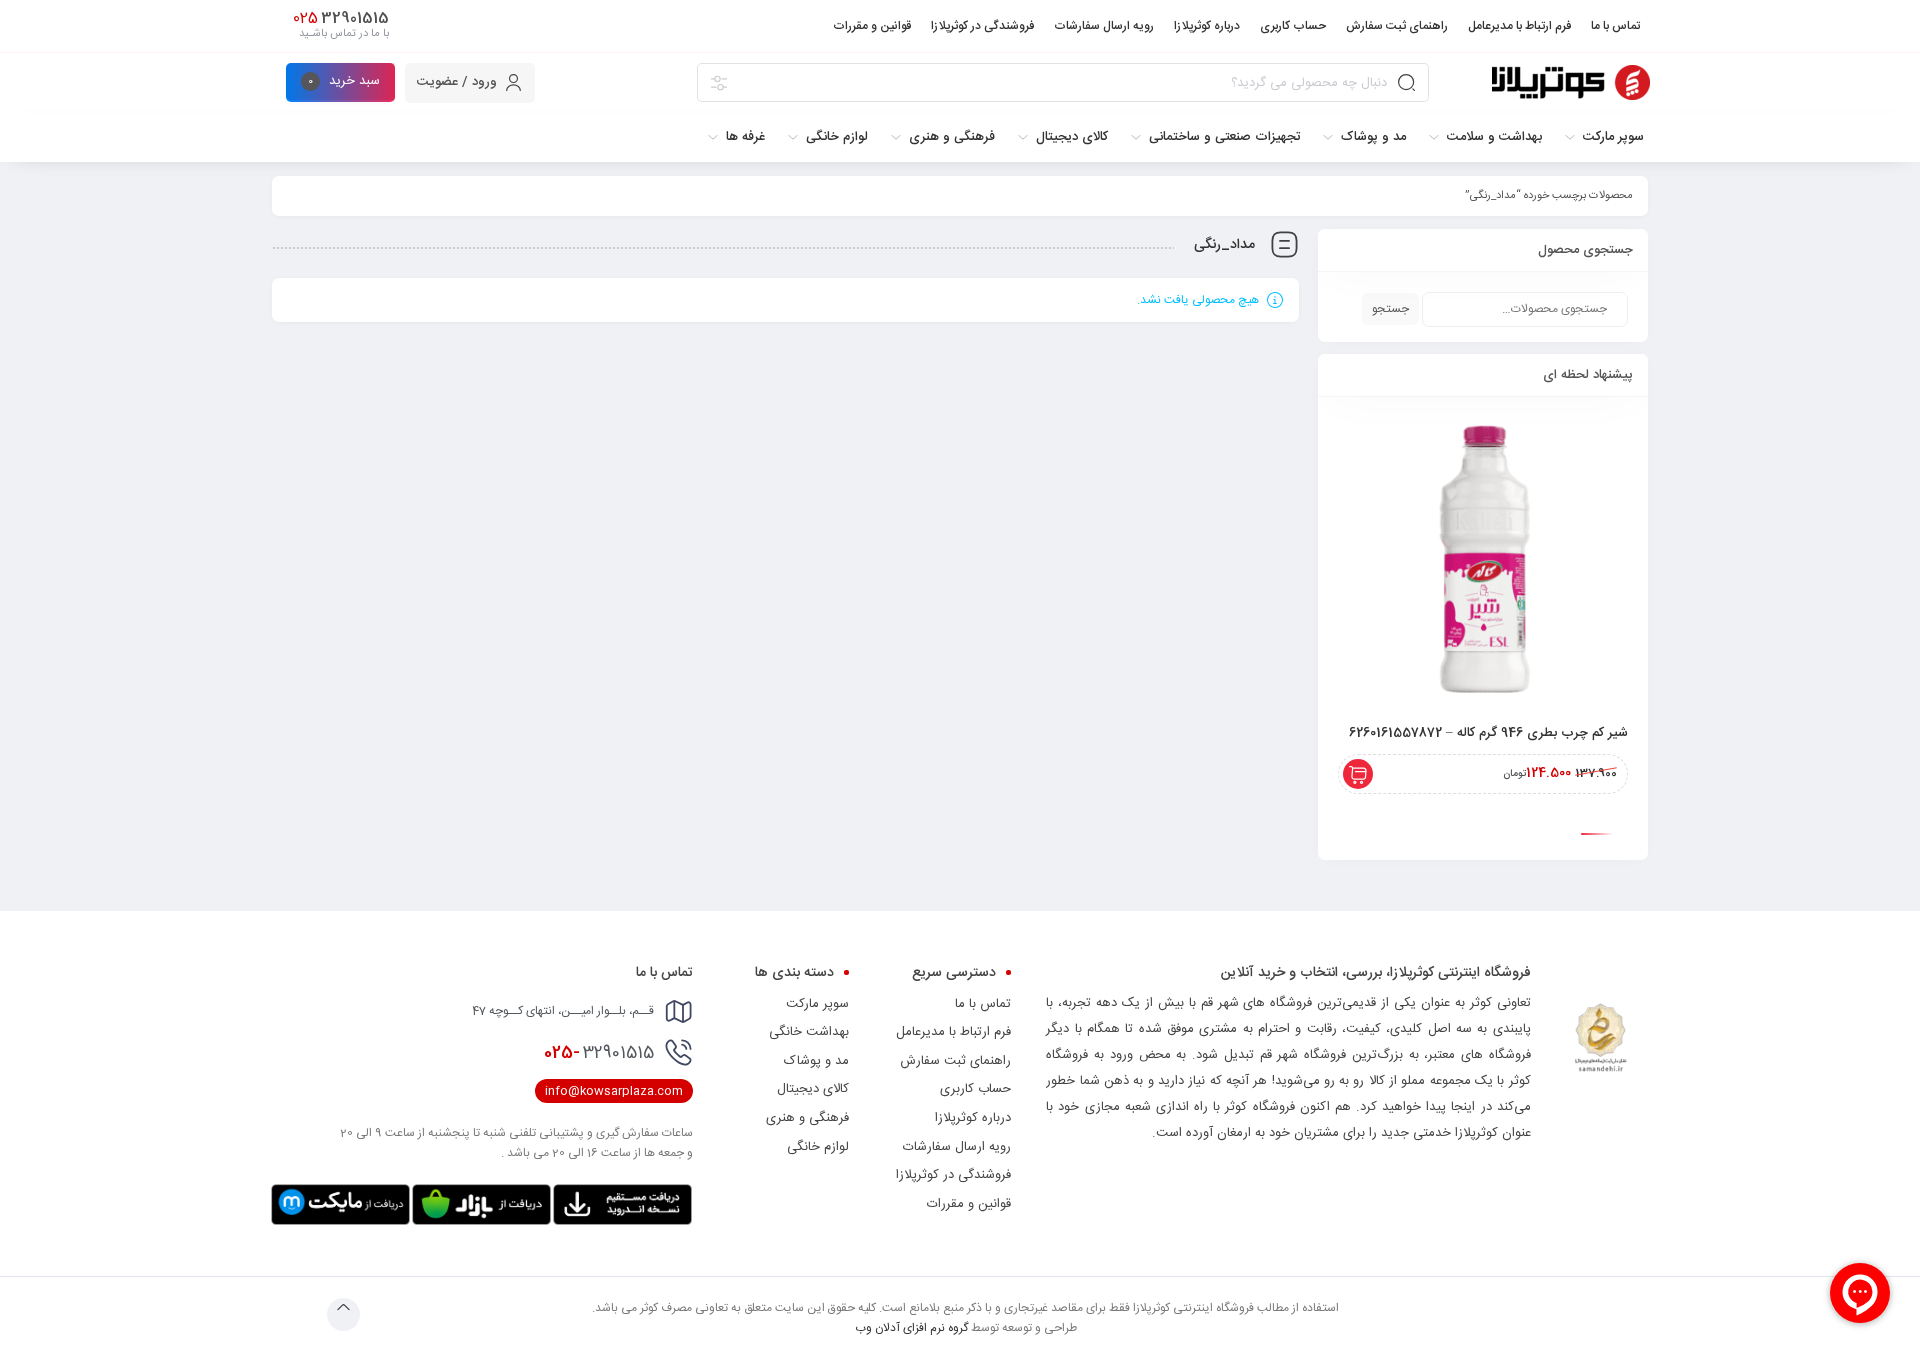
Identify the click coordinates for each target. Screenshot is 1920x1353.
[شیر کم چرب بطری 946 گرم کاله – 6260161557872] (1483, 562)
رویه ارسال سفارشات (957, 1147)
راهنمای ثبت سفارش (955, 1061)
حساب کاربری (975, 1089)
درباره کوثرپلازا (973, 1118)
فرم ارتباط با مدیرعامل (953, 1032)
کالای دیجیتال (813, 1089)
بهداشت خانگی (809, 1032)
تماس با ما (983, 1004)
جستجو (1390, 309)
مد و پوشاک (816, 1061)
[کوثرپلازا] (1571, 82)
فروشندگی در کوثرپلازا (953, 1175)
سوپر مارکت (817, 1004)
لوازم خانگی (818, 1147)
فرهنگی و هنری (807, 1118)
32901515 (599, 1053)
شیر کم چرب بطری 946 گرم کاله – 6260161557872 (1488, 733)
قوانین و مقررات (969, 1204)
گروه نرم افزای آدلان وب (911, 1328)
